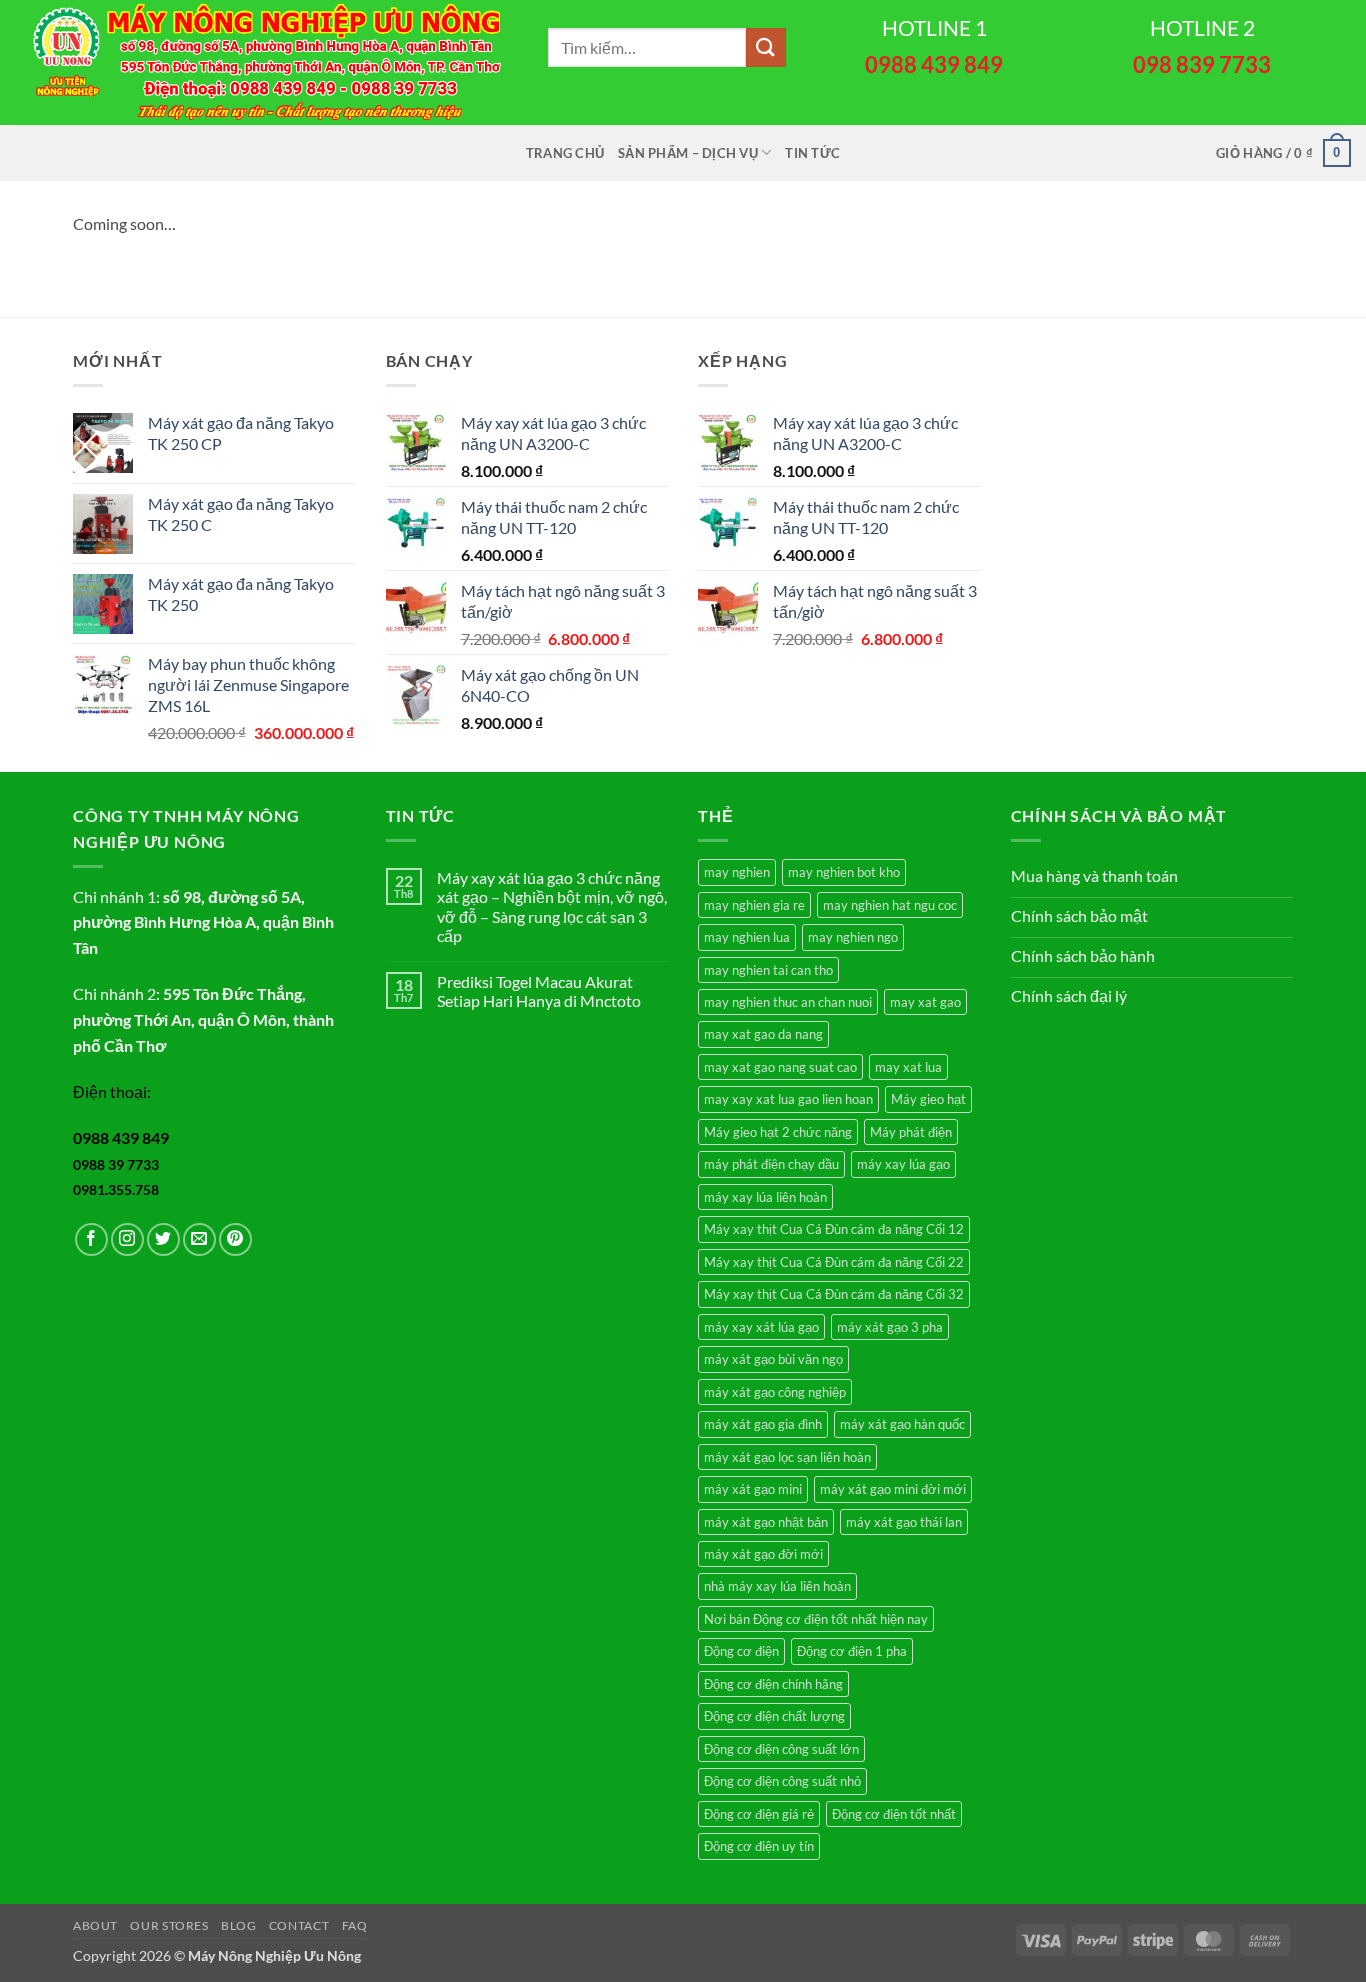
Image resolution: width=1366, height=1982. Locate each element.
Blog (238, 1925)
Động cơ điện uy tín (759, 1846)
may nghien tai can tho (768, 970)
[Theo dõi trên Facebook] (91, 1239)
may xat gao (925, 1002)
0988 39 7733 (116, 1164)
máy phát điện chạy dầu (771, 1164)
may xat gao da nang (763, 1034)
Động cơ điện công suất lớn (781, 1749)
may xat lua (908, 1067)
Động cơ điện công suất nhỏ (782, 1781)
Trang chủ (565, 153)
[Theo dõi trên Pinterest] (235, 1239)
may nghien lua (747, 937)
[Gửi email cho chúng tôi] (199, 1239)
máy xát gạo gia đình (763, 1424)
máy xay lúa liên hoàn (765, 1197)
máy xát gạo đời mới (763, 1554)
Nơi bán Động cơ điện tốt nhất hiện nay (816, 1619)
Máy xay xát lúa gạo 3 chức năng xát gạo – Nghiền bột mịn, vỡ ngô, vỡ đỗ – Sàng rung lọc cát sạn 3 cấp (552, 906)
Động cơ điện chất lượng (774, 1716)
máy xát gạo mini (753, 1489)
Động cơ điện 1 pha (852, 1651)
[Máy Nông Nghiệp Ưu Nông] (266, 62)
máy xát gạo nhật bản (766, 1522)
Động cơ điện (741, 1651)
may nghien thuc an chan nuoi (788, 1002)
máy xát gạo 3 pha (890, 1327)
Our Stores (169, 1925)
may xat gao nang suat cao (780, 1067)
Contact (299, 1925)
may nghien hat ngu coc (890, 905)
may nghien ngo (853, 937)
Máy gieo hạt (928, 1099)
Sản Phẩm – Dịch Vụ (688, 153)
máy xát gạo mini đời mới (893, 1489)
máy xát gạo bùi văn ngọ (773, 1359)
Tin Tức (812, 153)
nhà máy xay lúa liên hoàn (777, 1586)
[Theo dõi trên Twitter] (163, 1239)
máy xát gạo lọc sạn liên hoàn (787, 1457)
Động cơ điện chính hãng (773, 1684)
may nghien (737, 872)
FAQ (355, 1925)
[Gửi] (766, 47)
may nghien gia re (754, 905)
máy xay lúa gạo (903, 1164)
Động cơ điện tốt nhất (894, 1814)
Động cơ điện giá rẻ (759, 1814)
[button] (1283, 153)
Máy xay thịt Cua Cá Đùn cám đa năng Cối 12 (834, 1229)
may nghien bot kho (844, 872)
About (95, 1925)
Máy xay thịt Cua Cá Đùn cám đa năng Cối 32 (834, 1294)
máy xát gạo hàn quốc (902, 1424)
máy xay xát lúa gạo (761, 1327)
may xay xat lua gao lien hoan (788, 1099)
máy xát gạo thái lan (904, 1522)
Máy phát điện (911, 1132)
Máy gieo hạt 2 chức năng (778, 1132)
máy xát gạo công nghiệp (775, 1392)
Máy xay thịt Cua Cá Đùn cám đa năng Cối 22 (834, 1262)
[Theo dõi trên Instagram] (127, 1239)
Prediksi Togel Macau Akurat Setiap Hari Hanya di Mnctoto (539, 991)
